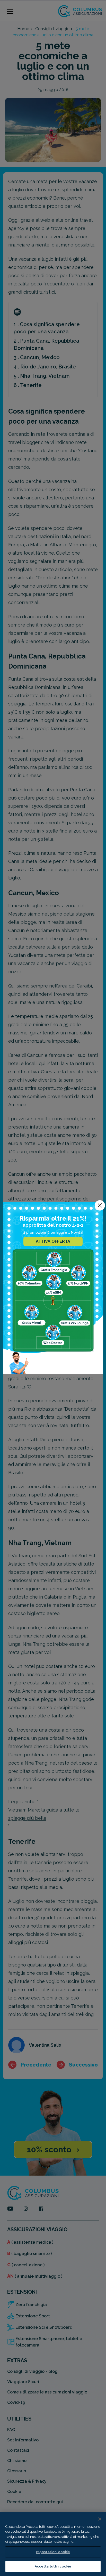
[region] (53, 2544)
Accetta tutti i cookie (53, 2566)
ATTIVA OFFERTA (53, 1241)
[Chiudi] (100, 2519)
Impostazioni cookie (53, 2552)
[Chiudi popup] (100, 1205)
